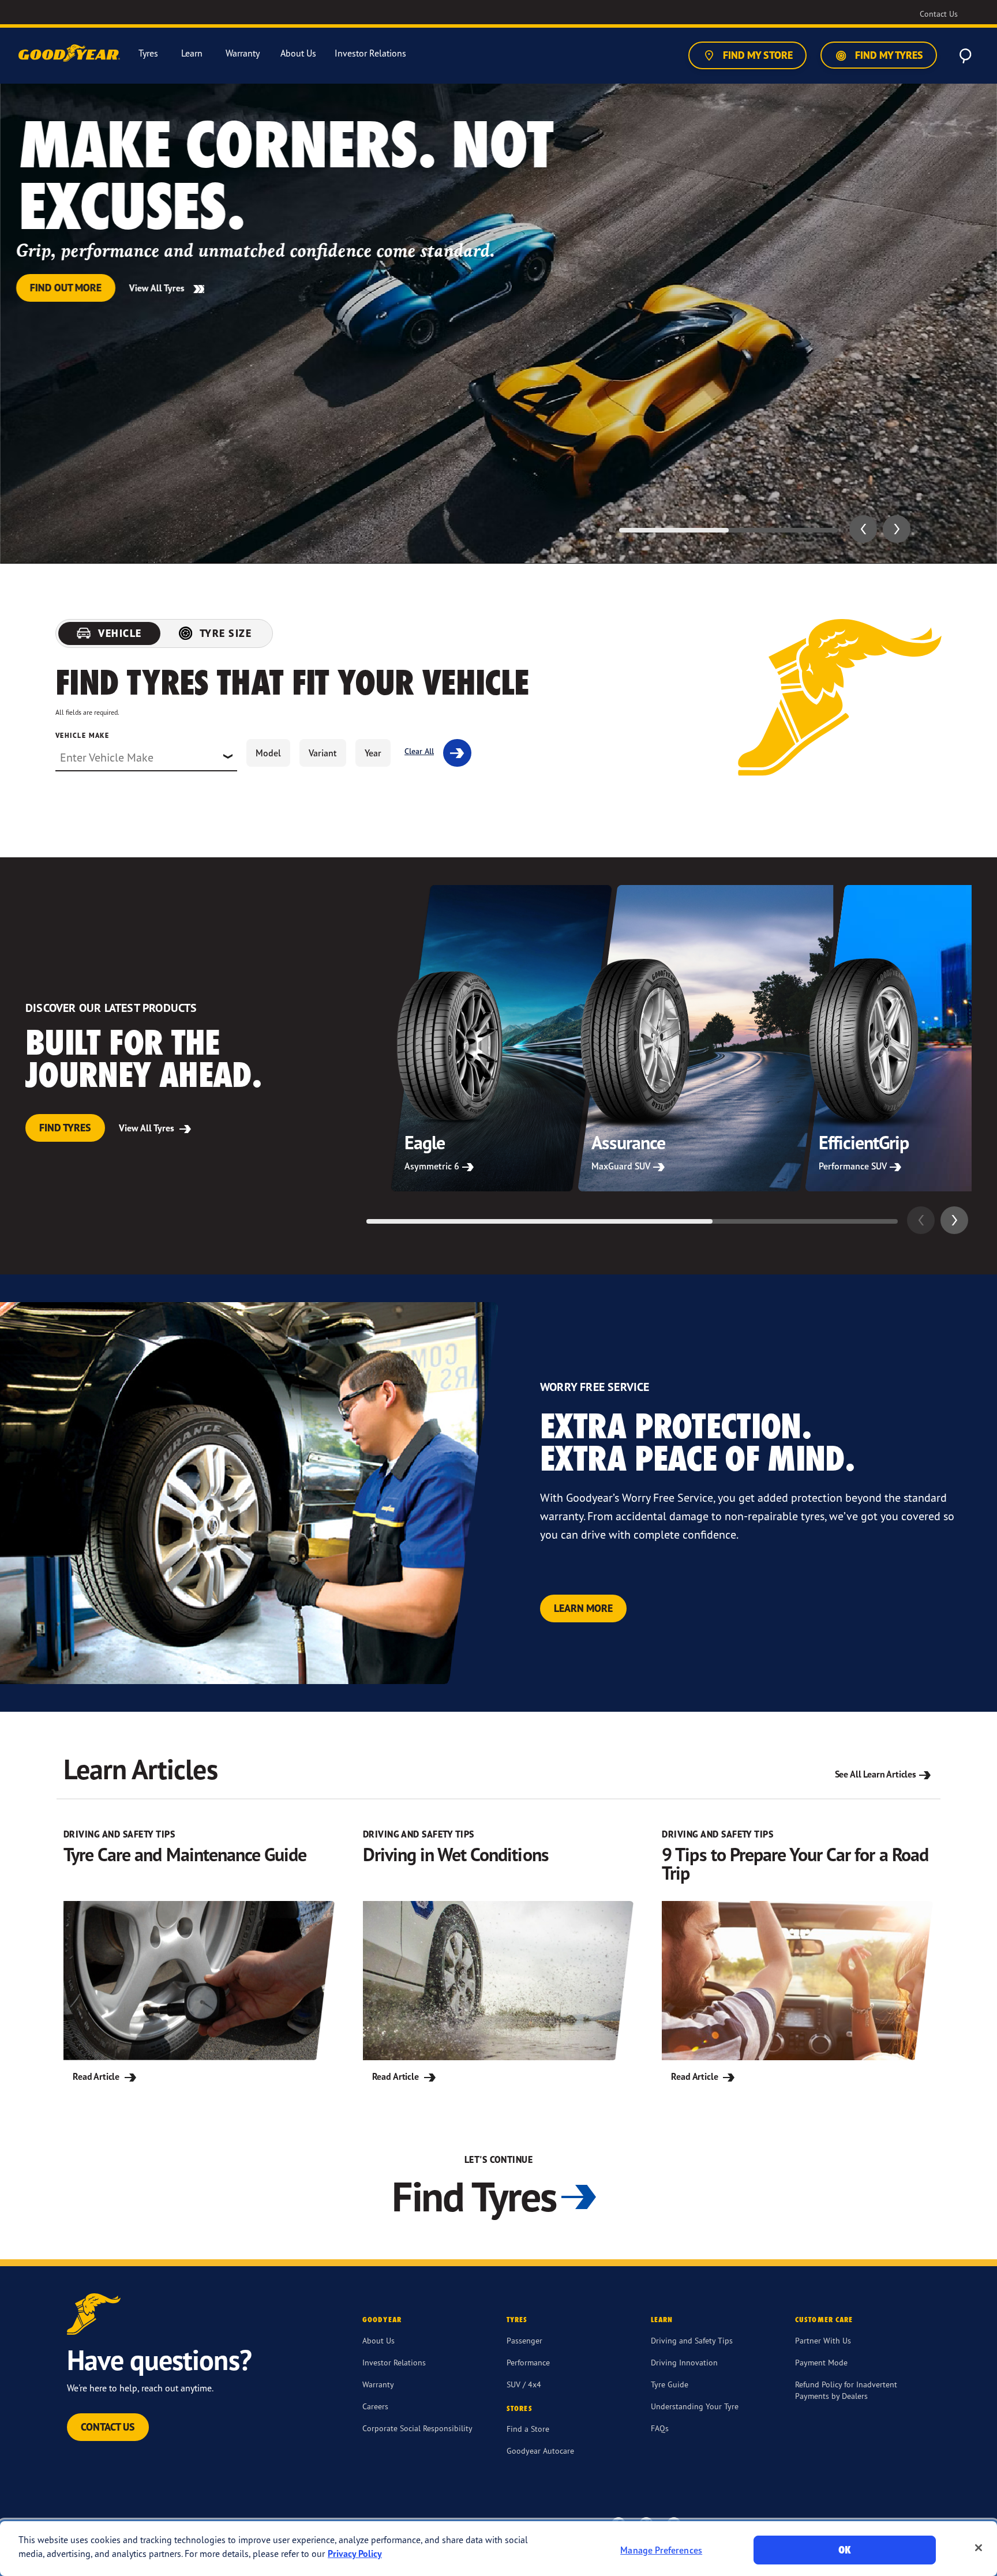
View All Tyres (158, 288)
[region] (498, 2549)
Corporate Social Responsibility (417, 2428)
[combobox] (146, 758)
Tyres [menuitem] (148, 53)
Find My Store (757, 55)
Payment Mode (821, 2362)
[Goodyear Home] (70, 54)
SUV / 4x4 (524, 2384)
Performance (528, 2362)
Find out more (66, 288)
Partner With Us (823, 2340)
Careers (375, 2406)
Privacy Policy (355, 2553)
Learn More (583, 1608)
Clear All (419, 751)
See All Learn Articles (876, 1774)
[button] (863, 529)
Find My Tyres (888, 55)
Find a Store (528, 2429)
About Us (378, 2340)
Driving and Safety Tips (692, 2340)
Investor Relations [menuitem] (370, 53)
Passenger (524, 2340)
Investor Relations (394, 2362)
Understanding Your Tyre (695, 2406)
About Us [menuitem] (298, 53)
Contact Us (108, 2427)
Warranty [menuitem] (243, 53)
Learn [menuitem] (192, 53)
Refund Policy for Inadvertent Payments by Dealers (846, 2390)
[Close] (979, 2548)
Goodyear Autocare (540, 2451)
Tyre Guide (670, 2384)
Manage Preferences (661, 2550)
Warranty (378, 2384)
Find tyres (65, 1128)
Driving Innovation (684, 2362)
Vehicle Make (82, 735)
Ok (845, 2550)
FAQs (660, 2428)
